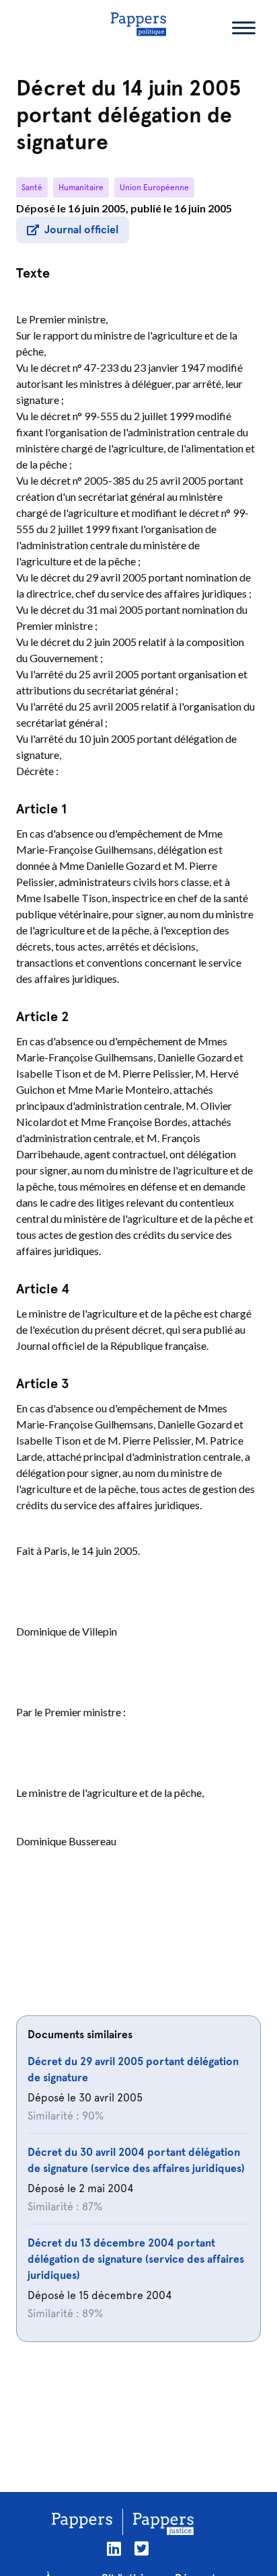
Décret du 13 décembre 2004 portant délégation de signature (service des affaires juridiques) (136, 2259)
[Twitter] (142, 2549)
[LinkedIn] (114, 2549)
